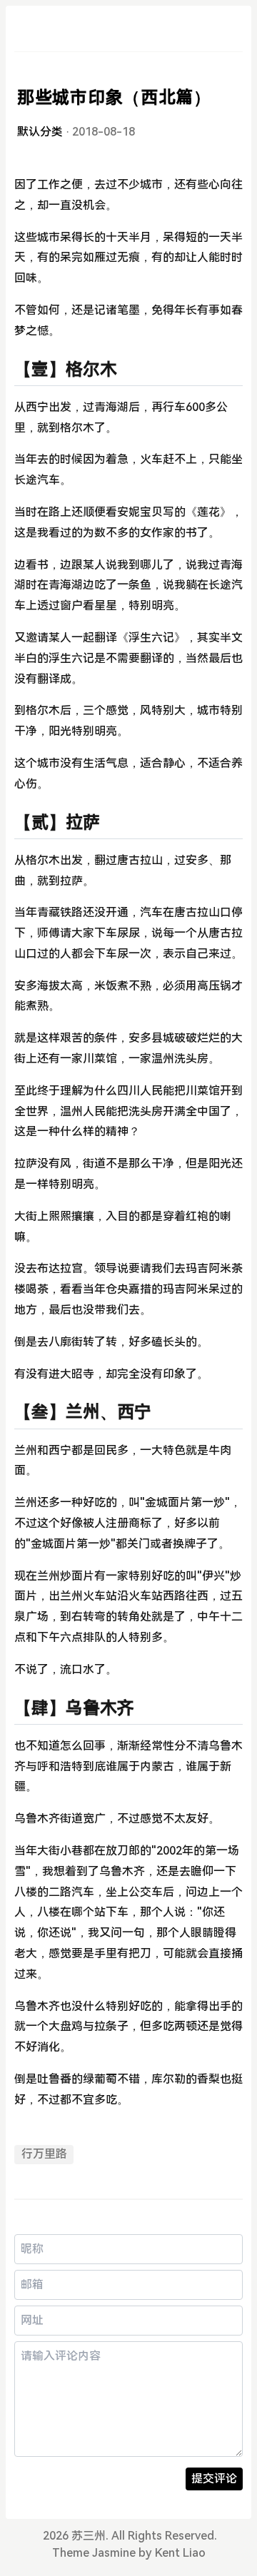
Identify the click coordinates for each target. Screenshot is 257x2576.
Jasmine (114, 2553)
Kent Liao (180, 2553)
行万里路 (44, 2154)
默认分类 (40, 132)
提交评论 (214, 2479)
